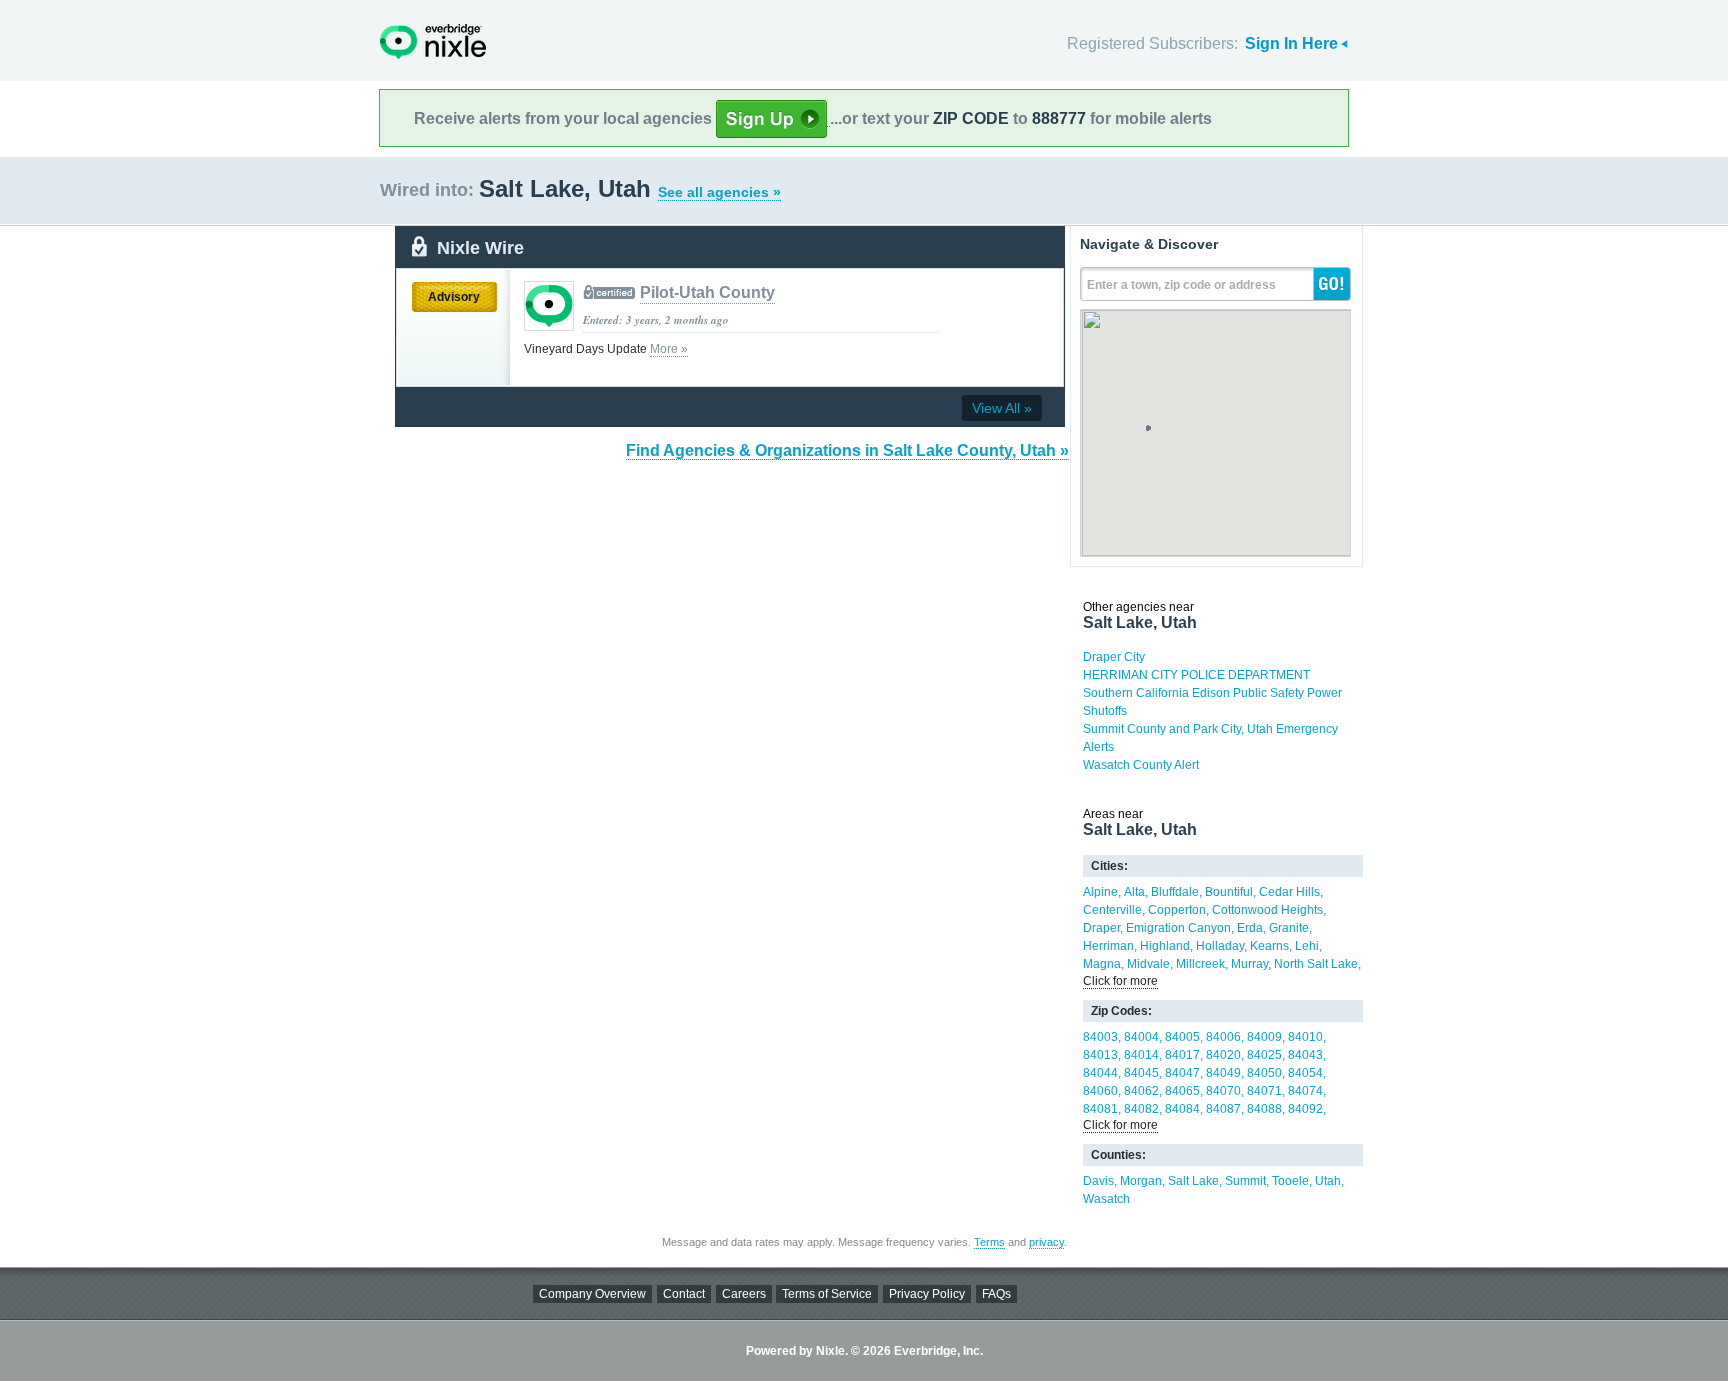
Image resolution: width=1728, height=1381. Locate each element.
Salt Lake (1193, 1181)
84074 (1305, 1091)
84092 (1305, 1109)
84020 (1223, 1055)
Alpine (1100, 892)
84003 (1100, 1037)
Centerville (1112, 910)
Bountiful (1229, 892)
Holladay (1220, 946)
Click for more (1120, 981)
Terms (989, 1242)
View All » (1002, 408)
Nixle (433, 41)
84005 (1182, 1037)
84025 (1264, 1055)
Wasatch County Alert (1141, 765)
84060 (1100, 1091)
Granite (1289, 928)
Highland (1165, 946)
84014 (1141, 1055)
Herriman (1108, 946)
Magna (1102, 964)
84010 (1305, 1037)
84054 (1305, 1073)
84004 (1141, 1037)
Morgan (1141, 1181)
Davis (1098, 1181)
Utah (1328, 1181)
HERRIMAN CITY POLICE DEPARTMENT (1196, 675)
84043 (1305, 1055)
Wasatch (1106, 1199)
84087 (1223, 1109)
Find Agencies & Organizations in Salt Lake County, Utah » (847, 450)
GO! (1332, 284)
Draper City (1114, 657)
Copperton (1177, 910)
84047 (1182, 1073)
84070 (1223, 1091)
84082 (1141, 1109)
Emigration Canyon (1178, 928)
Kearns (1269, 946)
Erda (1250, 928)
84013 (1100, 1055)
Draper (1101, 928)
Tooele (1290, 1181)
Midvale (1148, 964)
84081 (1100, 1109)
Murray (1249, 964)
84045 (1141, 1073)
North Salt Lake (1316, 964)
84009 (1264, 1037)
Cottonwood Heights (1267, 910)
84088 (1264, 1109)
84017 (1182, 1055)
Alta (1134, 892)
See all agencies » (719, 192)
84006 (1223, 1037)
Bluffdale (1175, 892)
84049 (1223, 1073)
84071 (1264, 1091)
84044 (1100, 1073)
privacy (1046, 1242)
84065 (1182, 1091)
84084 (1182, 1109)
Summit (1245, 1181)
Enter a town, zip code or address (1181, 285)
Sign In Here (1291, 43)
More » (669, 349)
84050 (1264, 1073)
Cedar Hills (1289, 892)
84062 (1141, 1091)
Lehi (1307, 946)
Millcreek (1200, 964)
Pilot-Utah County (707, 292)
